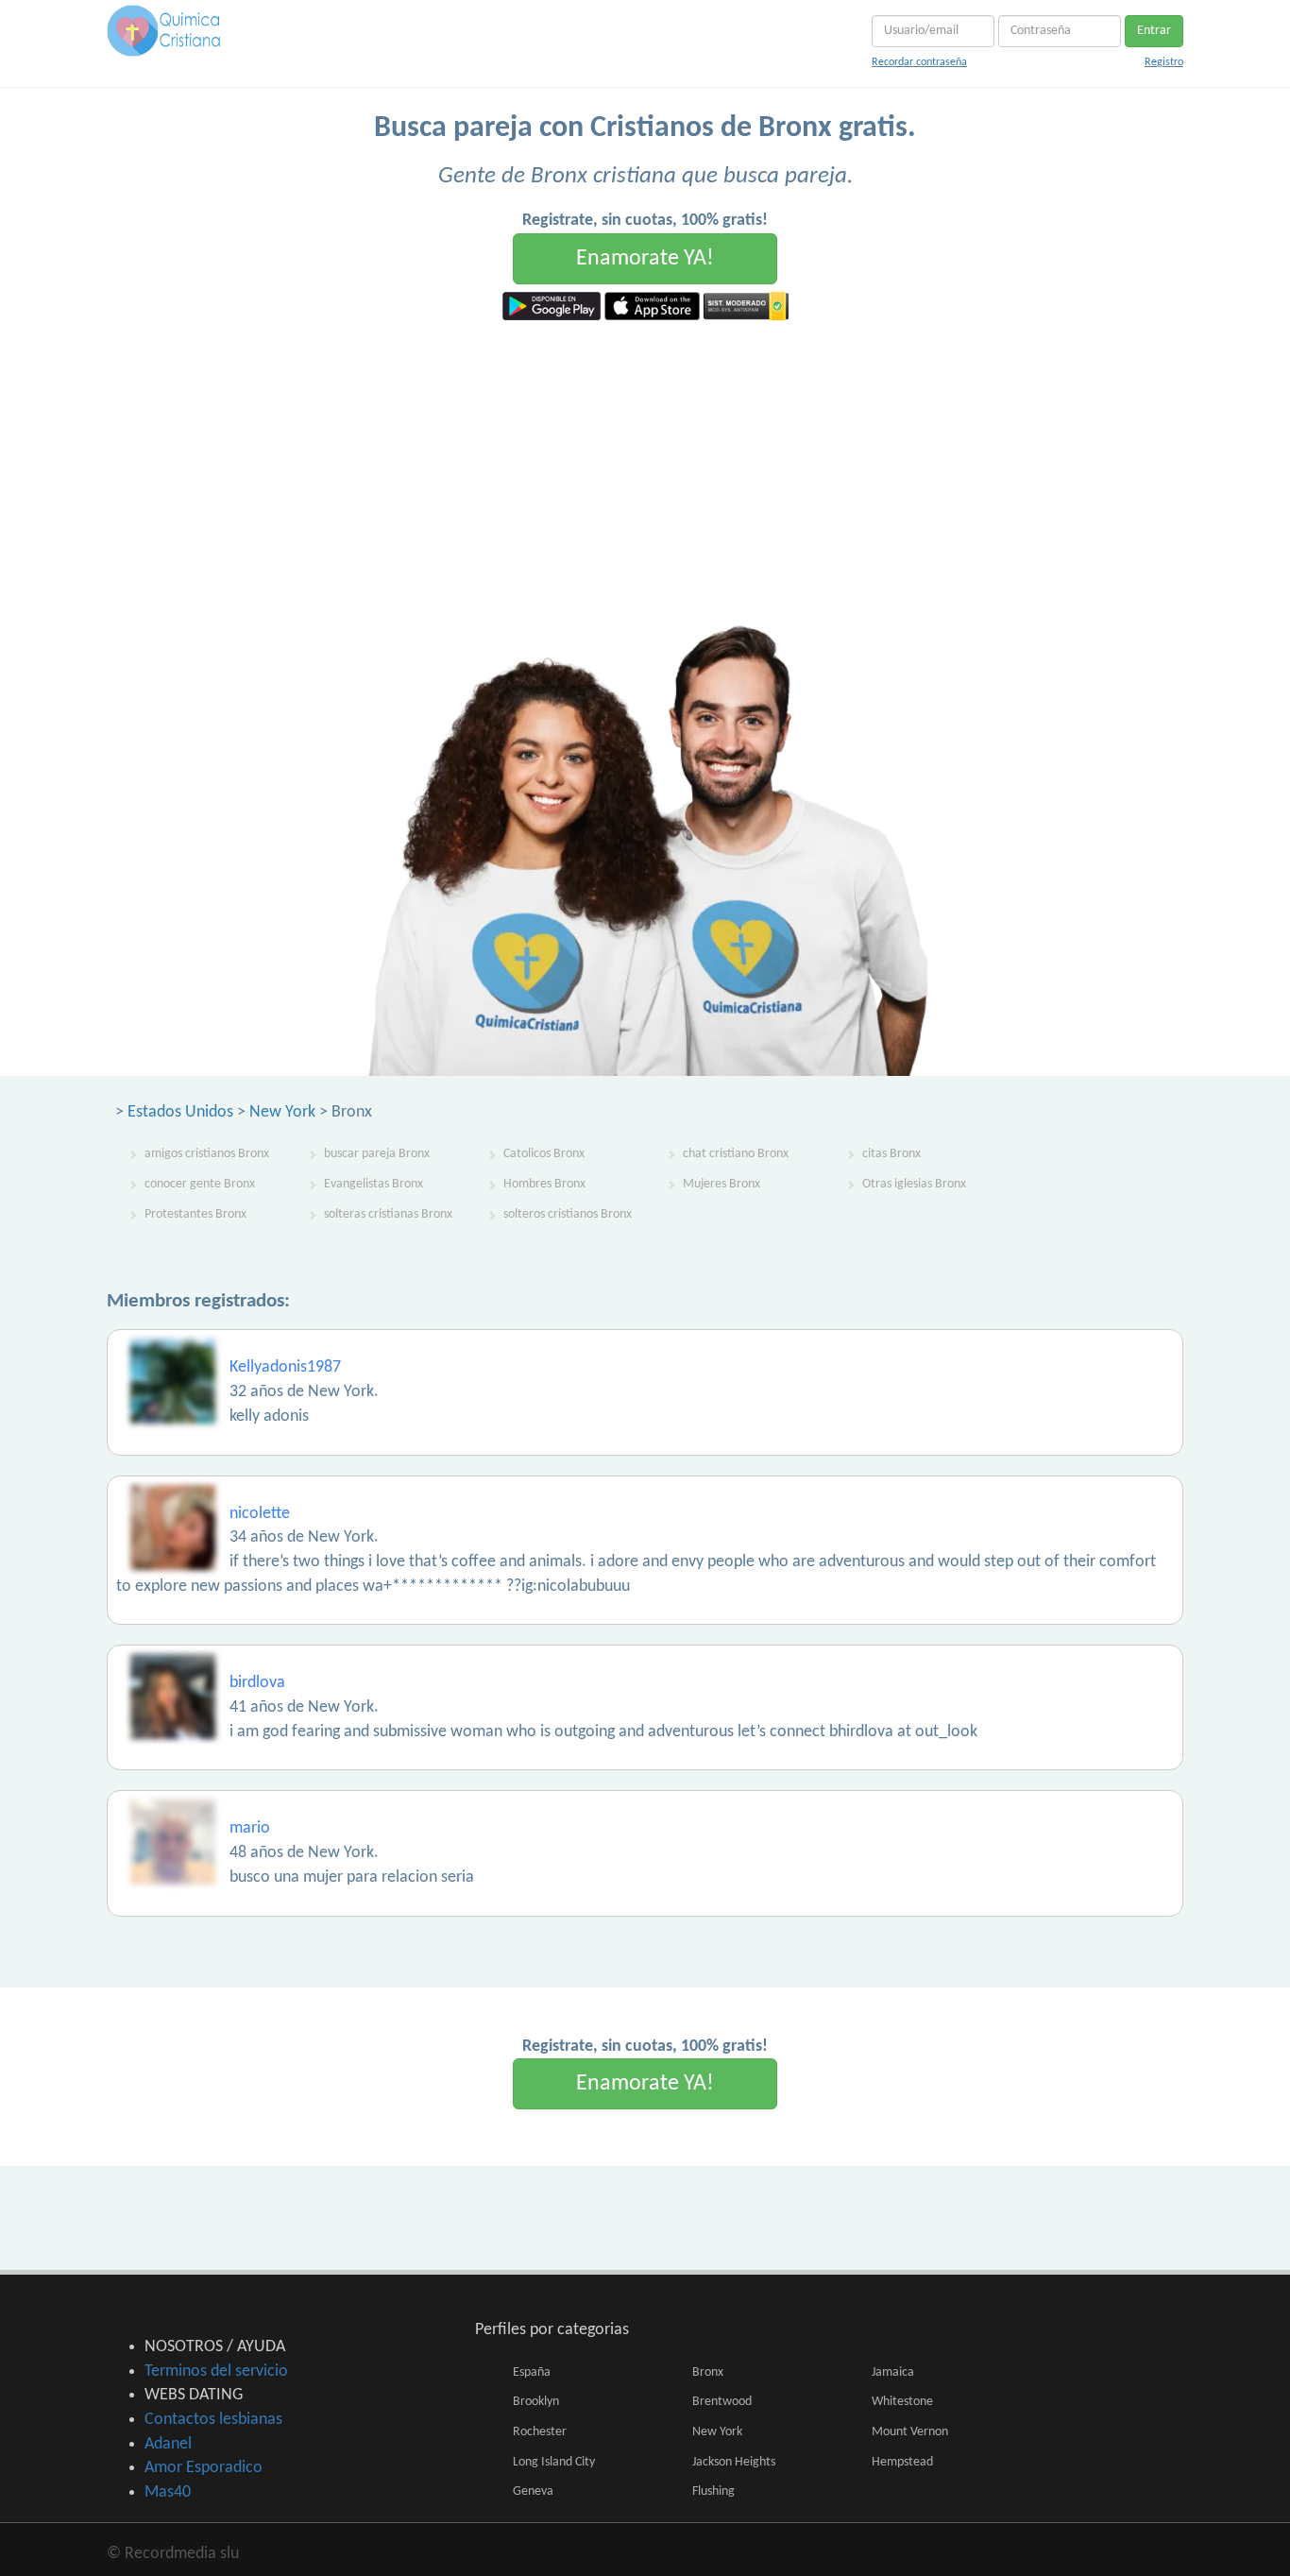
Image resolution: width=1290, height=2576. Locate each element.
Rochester (540, 2432)
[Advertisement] (645, 462)
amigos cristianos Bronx (207, 1154)
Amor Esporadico (204, 2468)
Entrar (1154, 31)
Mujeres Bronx (721, 1184)
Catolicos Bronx (544, 1154)
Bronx (708, 2372)
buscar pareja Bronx (377, 1154)
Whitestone (902, 2402)
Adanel (168, 2444)
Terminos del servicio (216, 2371)
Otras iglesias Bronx (914, 1184)
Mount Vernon (910, 2432)
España (532, 2372)
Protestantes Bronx (195, 1214)
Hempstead (902, 2462)
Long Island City (554, 2462)
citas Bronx (891, 1154)
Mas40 (168, 2492)
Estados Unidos (180, 1112)
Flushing (713, 2491)
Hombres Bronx (544, 1184)
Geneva (533, 2491)
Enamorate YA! (645, 259)
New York (282, 1112)
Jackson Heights (734, 2462)
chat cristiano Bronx (736, 1154)
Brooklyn (536, 2402)
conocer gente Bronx (200, 1184)
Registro (1164, 62)
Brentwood (722, 2402)
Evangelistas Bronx (373, 1184)
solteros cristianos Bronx (568, 1214)
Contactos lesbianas (213, 2420)
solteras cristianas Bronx (388, 1214)
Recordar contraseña (919, 62)
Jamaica (893, 2372)
